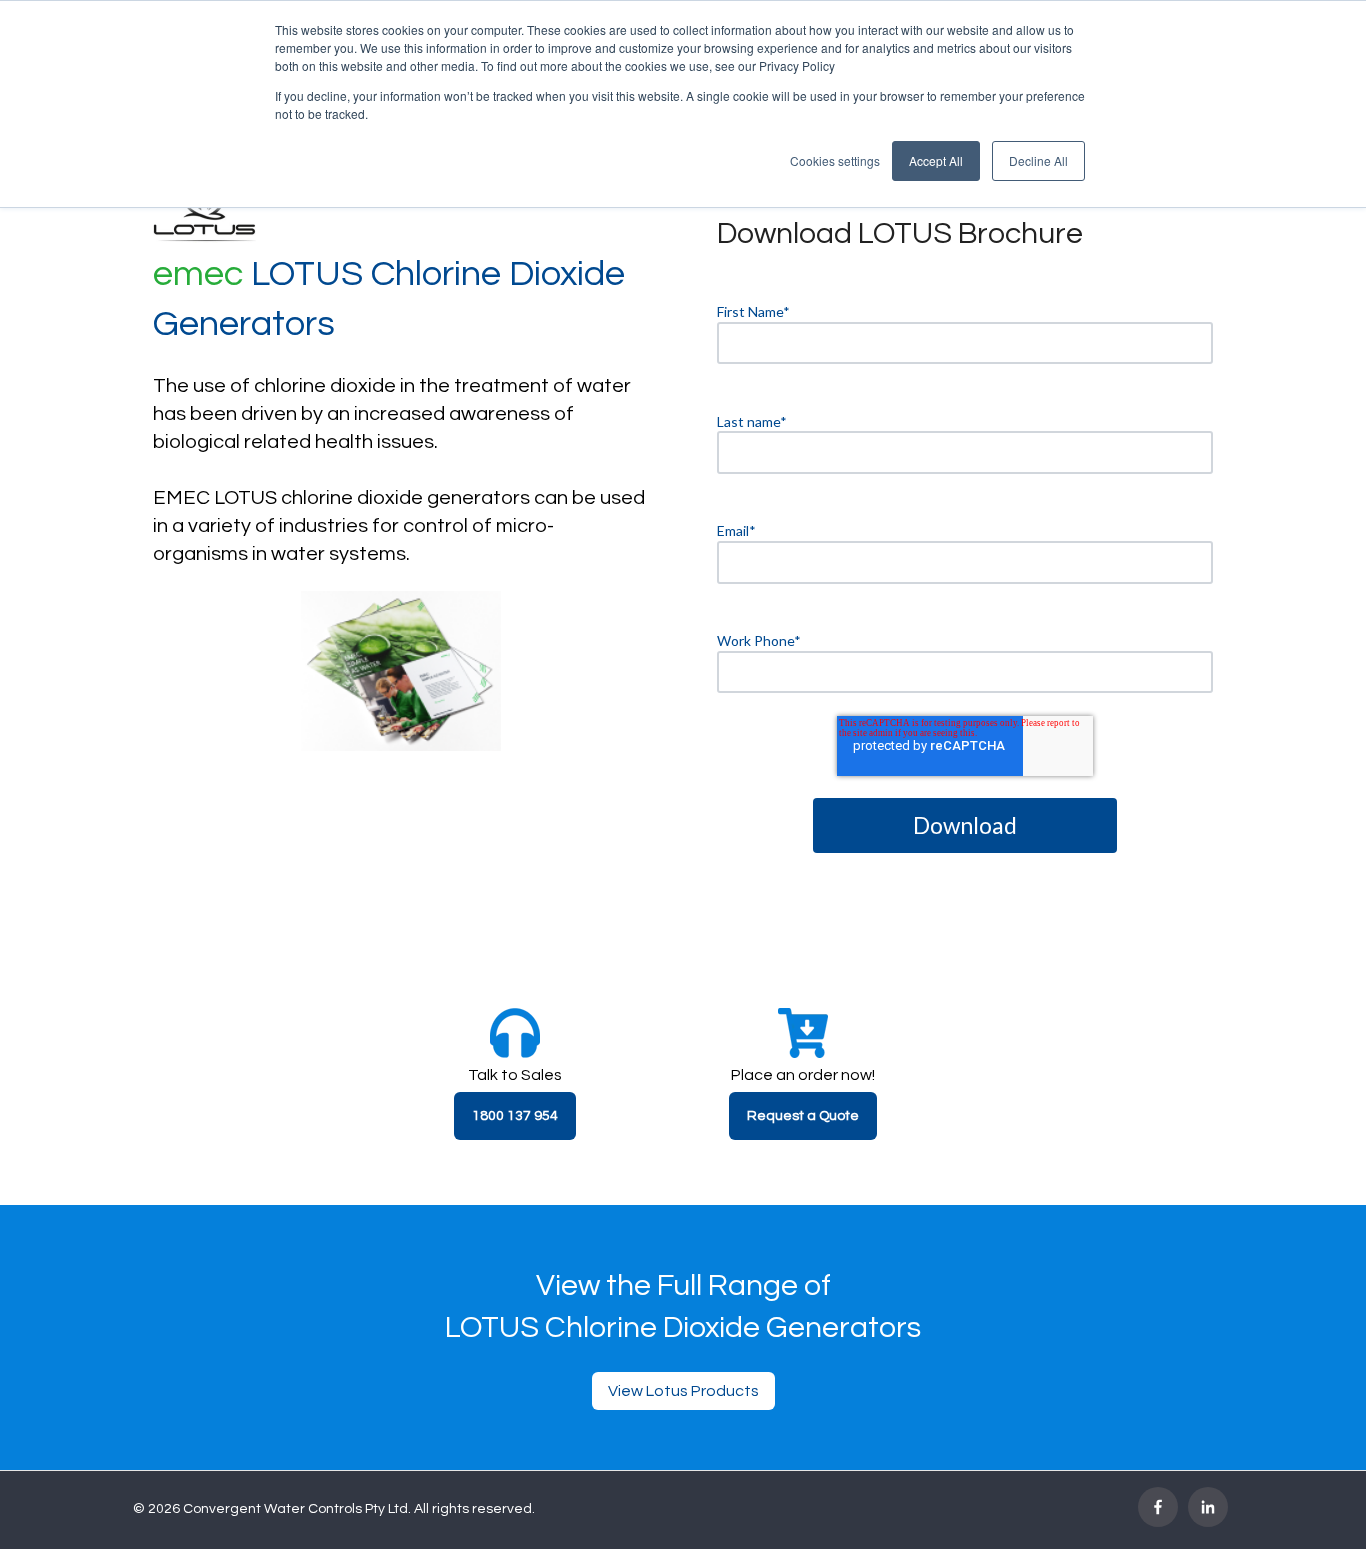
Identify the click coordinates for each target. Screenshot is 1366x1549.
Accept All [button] (936, 160)
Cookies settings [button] (835, 160)
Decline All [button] (1038, 160)
